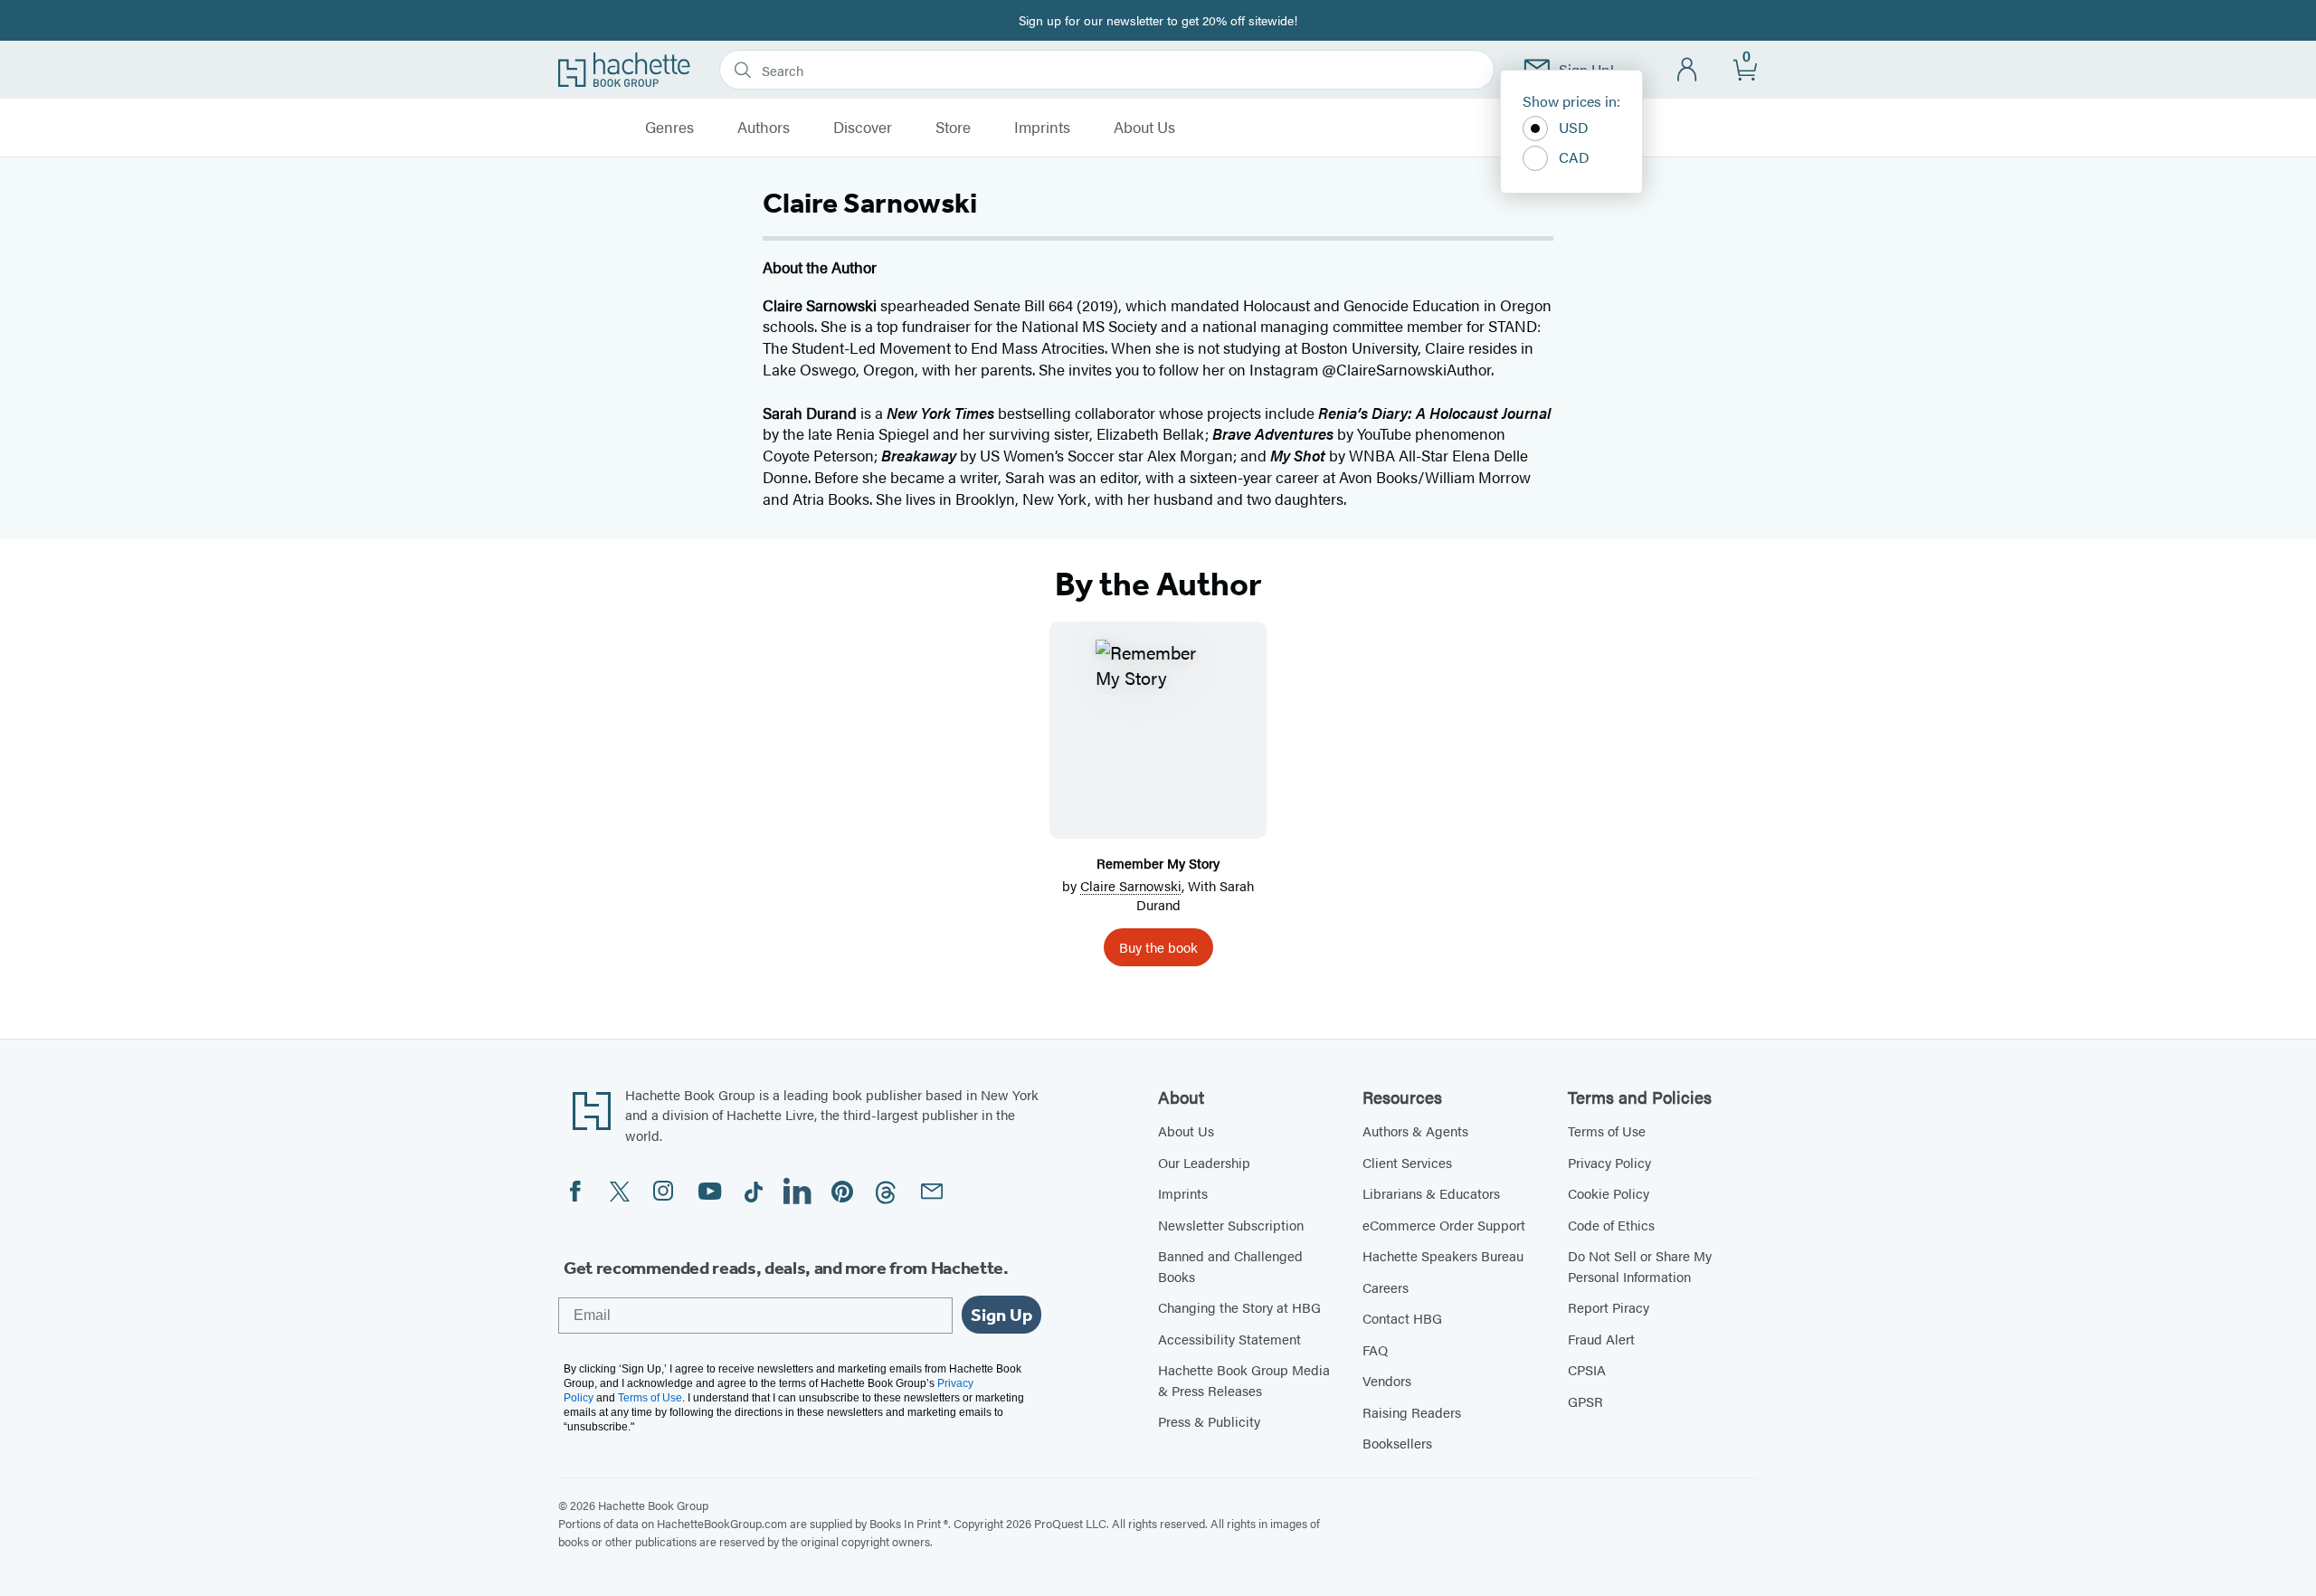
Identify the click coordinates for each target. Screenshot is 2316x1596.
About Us (1144, 128)
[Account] (1688, 70)
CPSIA (1587, 1369)
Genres (669, 128)
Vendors (1387, 1380)
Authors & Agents (1415, 1130)
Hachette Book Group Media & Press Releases (1244, 1380)
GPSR (1585, 1401)
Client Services (1407, 1162)
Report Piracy (1609, 1307)
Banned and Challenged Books (1230, 1266)
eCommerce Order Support (1444, 1225)
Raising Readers (1412, 1412)
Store (953, 128)
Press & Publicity (1209, 1421)
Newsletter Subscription (1231, 1225)
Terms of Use (1607, 1130)
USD (1574, 127)
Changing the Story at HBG (1239, 1307)
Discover (863, 128)
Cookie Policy (1609, 1193)
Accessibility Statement (1229, 1339)
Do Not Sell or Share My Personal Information (1640, 1266)
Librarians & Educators (1431, 1193)
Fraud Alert (1601, 1339)
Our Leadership (1204, 1162)
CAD (1574, 157)
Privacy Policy (1609, 1162)
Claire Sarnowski (1131, 885)
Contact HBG (1402, 1318)
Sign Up (1001, 1315)
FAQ (1375, 1349)
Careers (1386, 1287)
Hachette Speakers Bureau (1443, 1255)
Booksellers (1397, 1443)
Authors (764, 128)
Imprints (1042, 128)
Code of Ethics (1611, 1225)
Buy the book (1158, 947)
